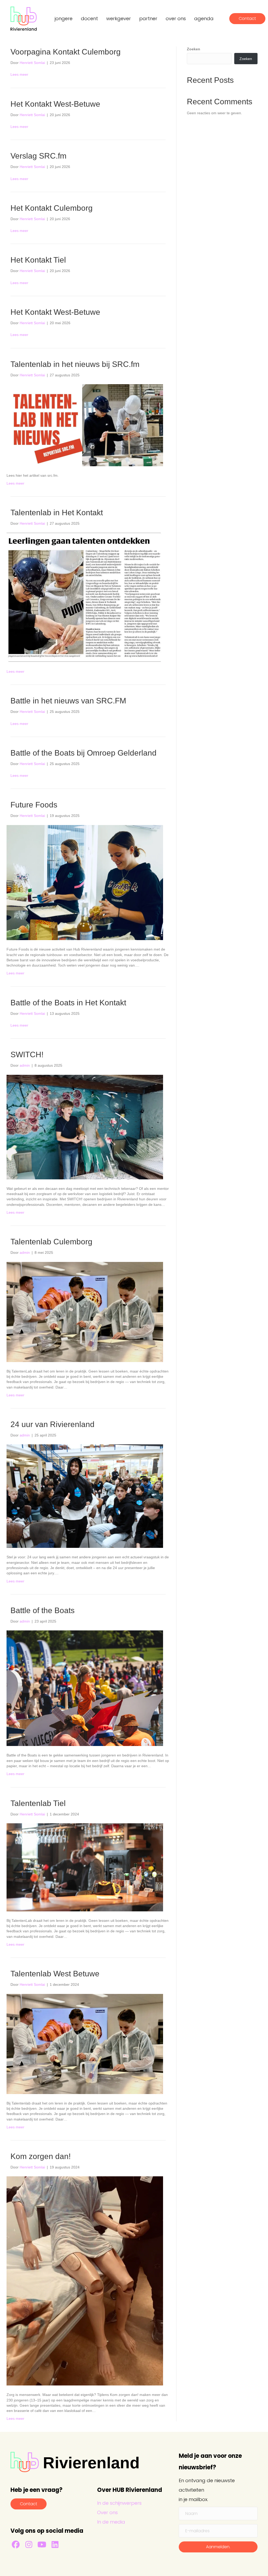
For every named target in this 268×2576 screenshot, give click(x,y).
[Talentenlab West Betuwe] (85, 2043)
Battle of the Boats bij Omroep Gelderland (83, 753)
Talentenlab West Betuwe (55, 1974)
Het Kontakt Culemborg (52, 208)
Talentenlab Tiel (38, 1803)
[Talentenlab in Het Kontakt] (85, 597)
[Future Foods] (85, 882)
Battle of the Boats (43, 1610)
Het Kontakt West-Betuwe (55, 104)
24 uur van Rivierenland (52, 1424)
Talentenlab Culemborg (51, 1242)
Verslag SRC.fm (38, 156)
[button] (16, 2545)
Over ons (107, 2512)
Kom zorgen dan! (41, 2156)
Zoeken (194, 49)
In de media (111, 2522)
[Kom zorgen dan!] (85, 2281)
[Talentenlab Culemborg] (85, 1311)
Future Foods (34, 805)
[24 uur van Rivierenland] (85, 1496)
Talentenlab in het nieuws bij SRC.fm (75, 364)
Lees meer (19, 74)
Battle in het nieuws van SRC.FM (68, 701)
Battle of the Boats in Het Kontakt (68, 1003)
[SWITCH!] (85, 1127)
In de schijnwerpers (119, 2503)
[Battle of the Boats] (85, 1688)
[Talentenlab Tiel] (85, 1867)
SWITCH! (27, 1054)
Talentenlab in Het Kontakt (57, 513)
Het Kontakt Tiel (38, 260)
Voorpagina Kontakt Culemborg (66, 52)
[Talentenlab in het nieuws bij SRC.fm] (85, 425)
